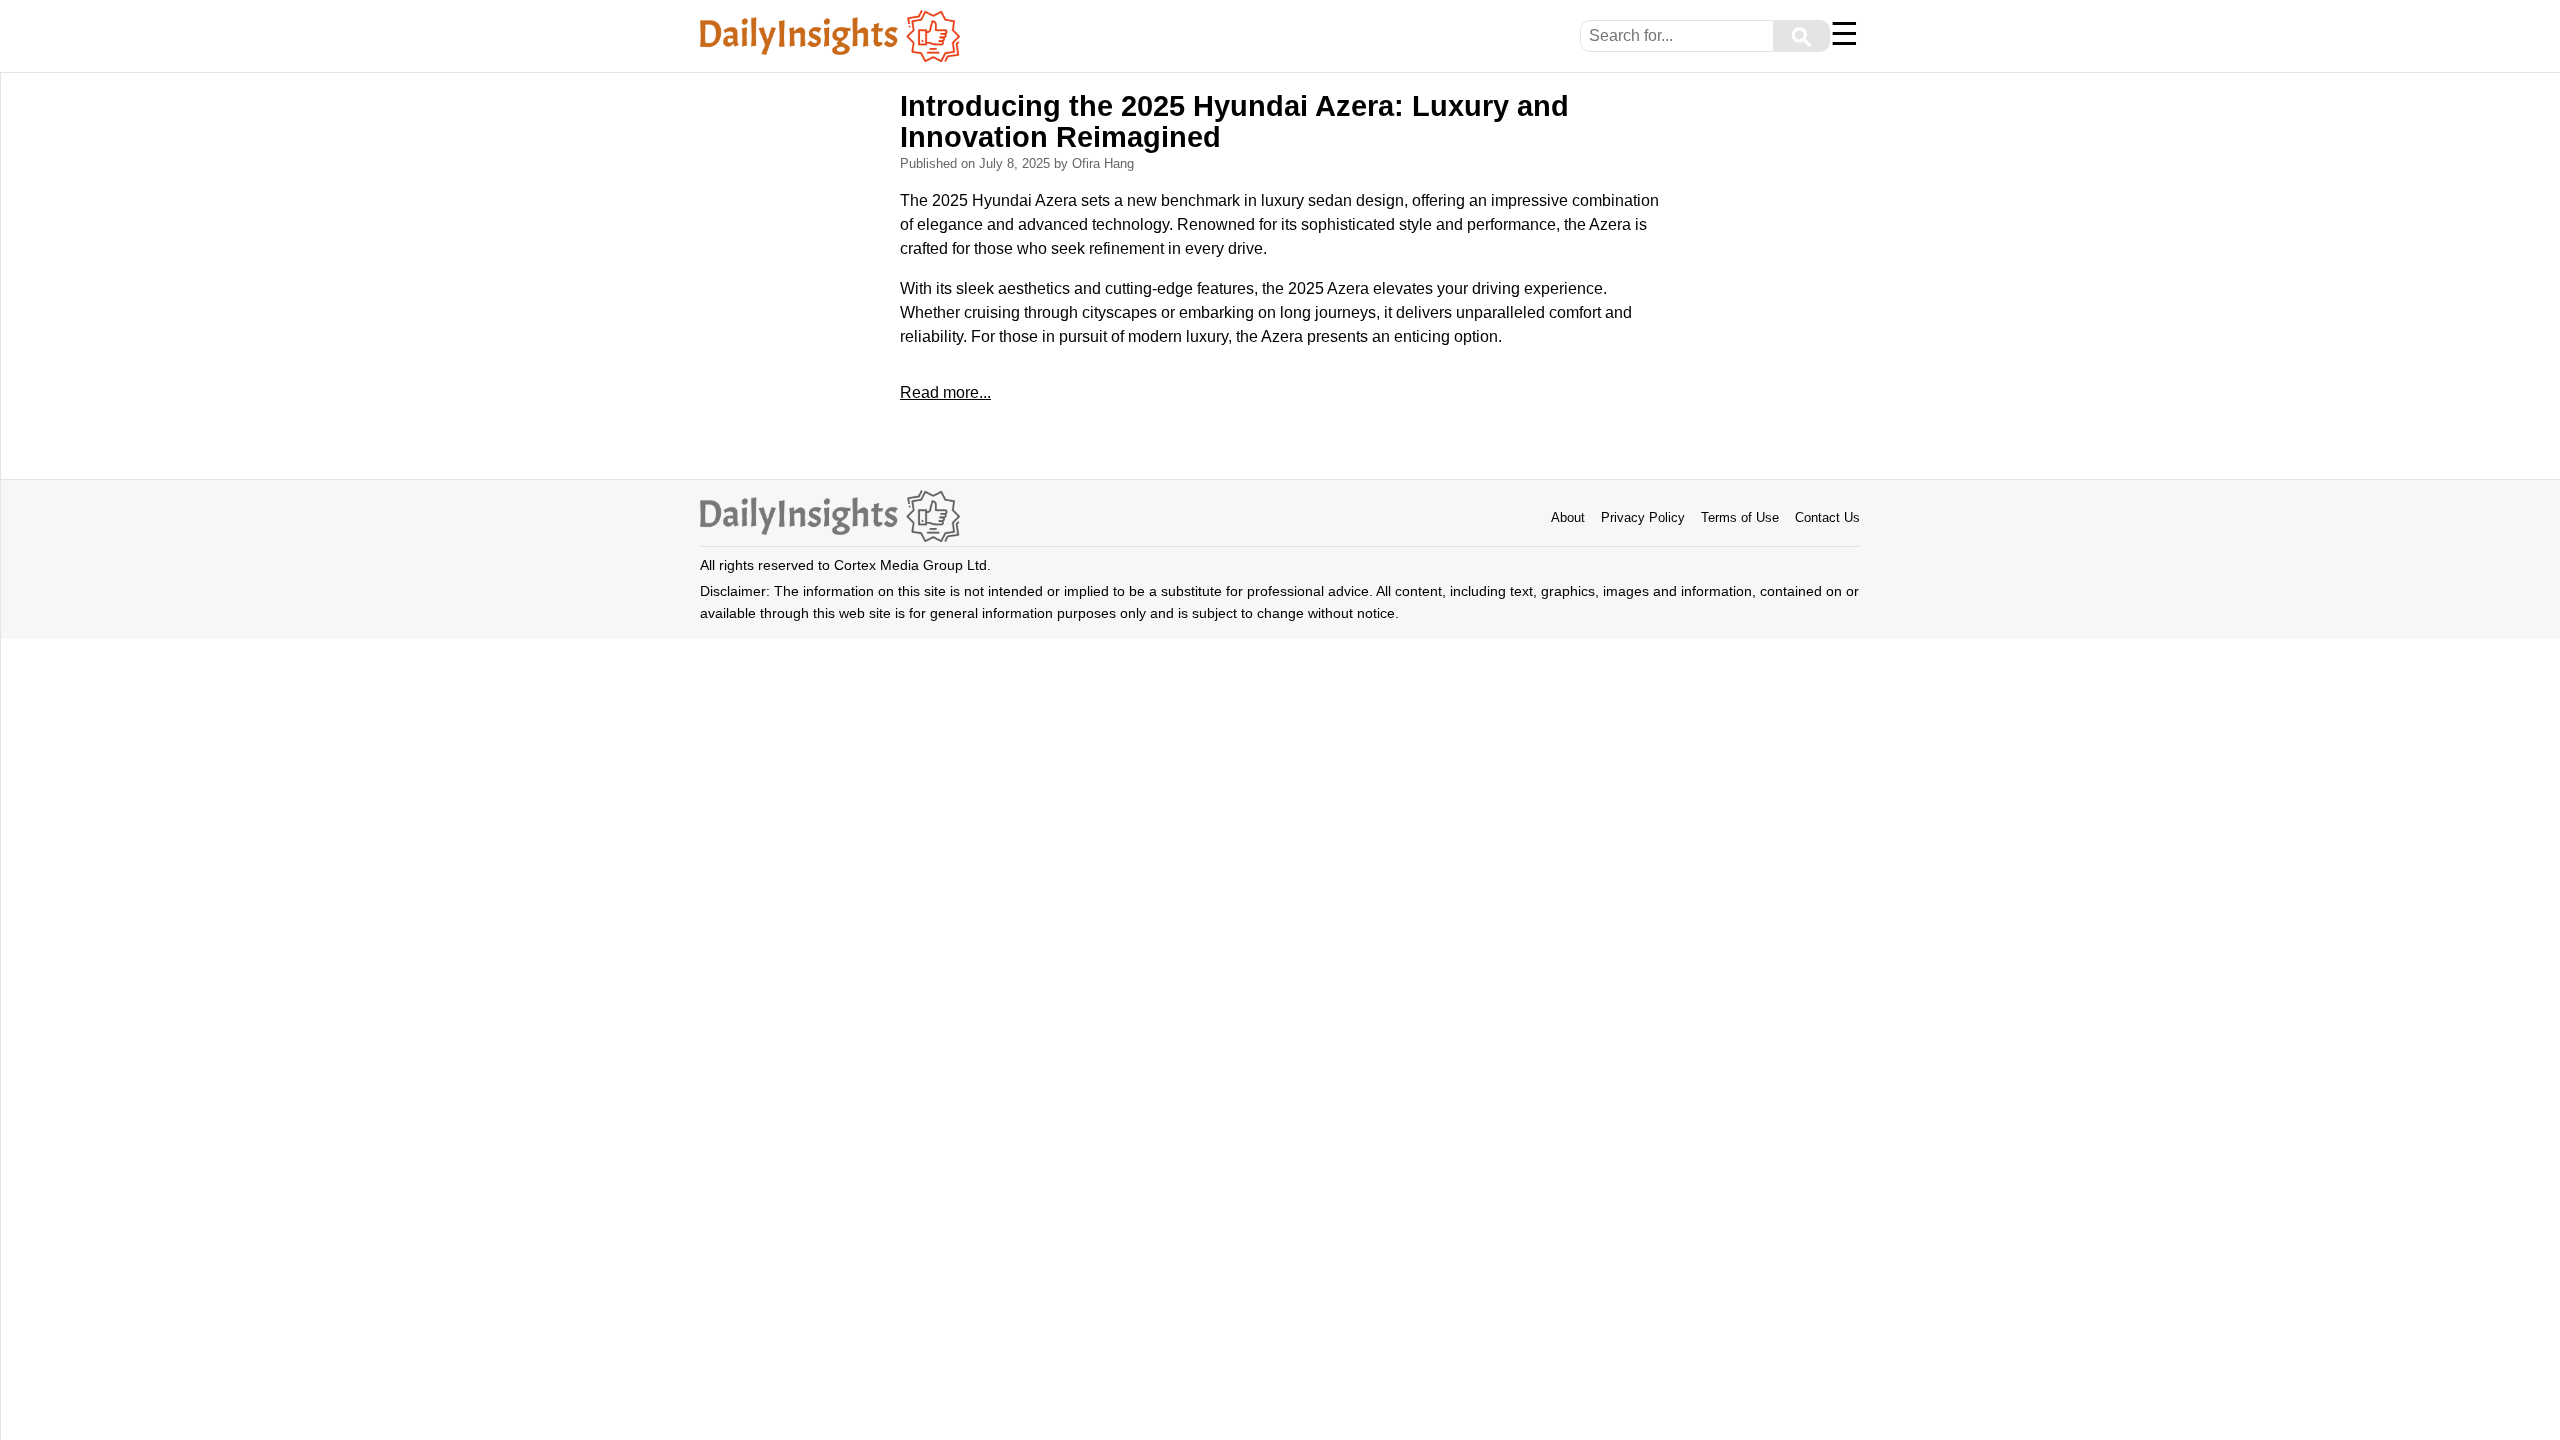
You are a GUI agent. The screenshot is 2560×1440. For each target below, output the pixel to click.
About (1568, 517)
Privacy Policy (1643, 517)
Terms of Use (1740, 517)
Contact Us (1827, 517)
